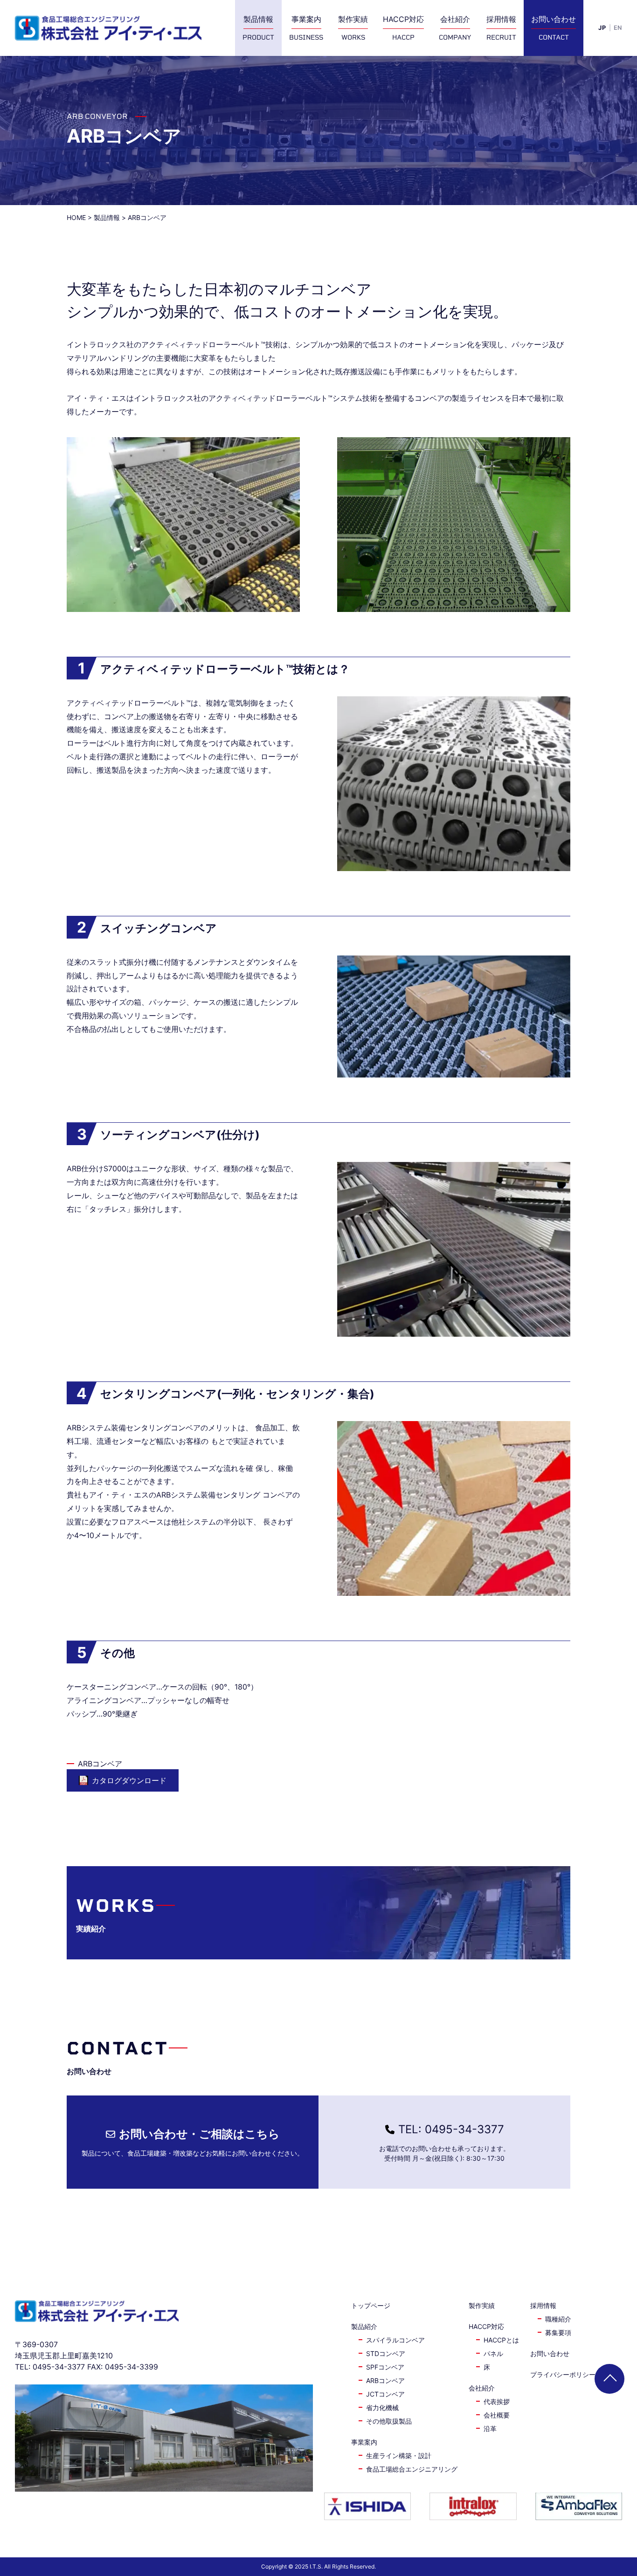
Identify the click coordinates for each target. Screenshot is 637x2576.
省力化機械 (382, 2408)
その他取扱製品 (389, 2421)
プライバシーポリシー (563, 2374)
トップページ (371, 2305)
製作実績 (482, 2305)
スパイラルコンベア (395, 2340)
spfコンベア (385, 2367)
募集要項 (558, 2332)
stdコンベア (386, 2353)
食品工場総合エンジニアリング (412, 2469)
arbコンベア (385, 2380)
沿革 (490, 2428)
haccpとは (501, 2340)
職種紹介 (558, 2319)
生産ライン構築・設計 (399, 2456)
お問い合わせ (550, 2353)
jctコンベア (385, 2394)
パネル (493, 2353)
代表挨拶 (497, 2401)
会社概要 (497, 2415)
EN (618, 28)
